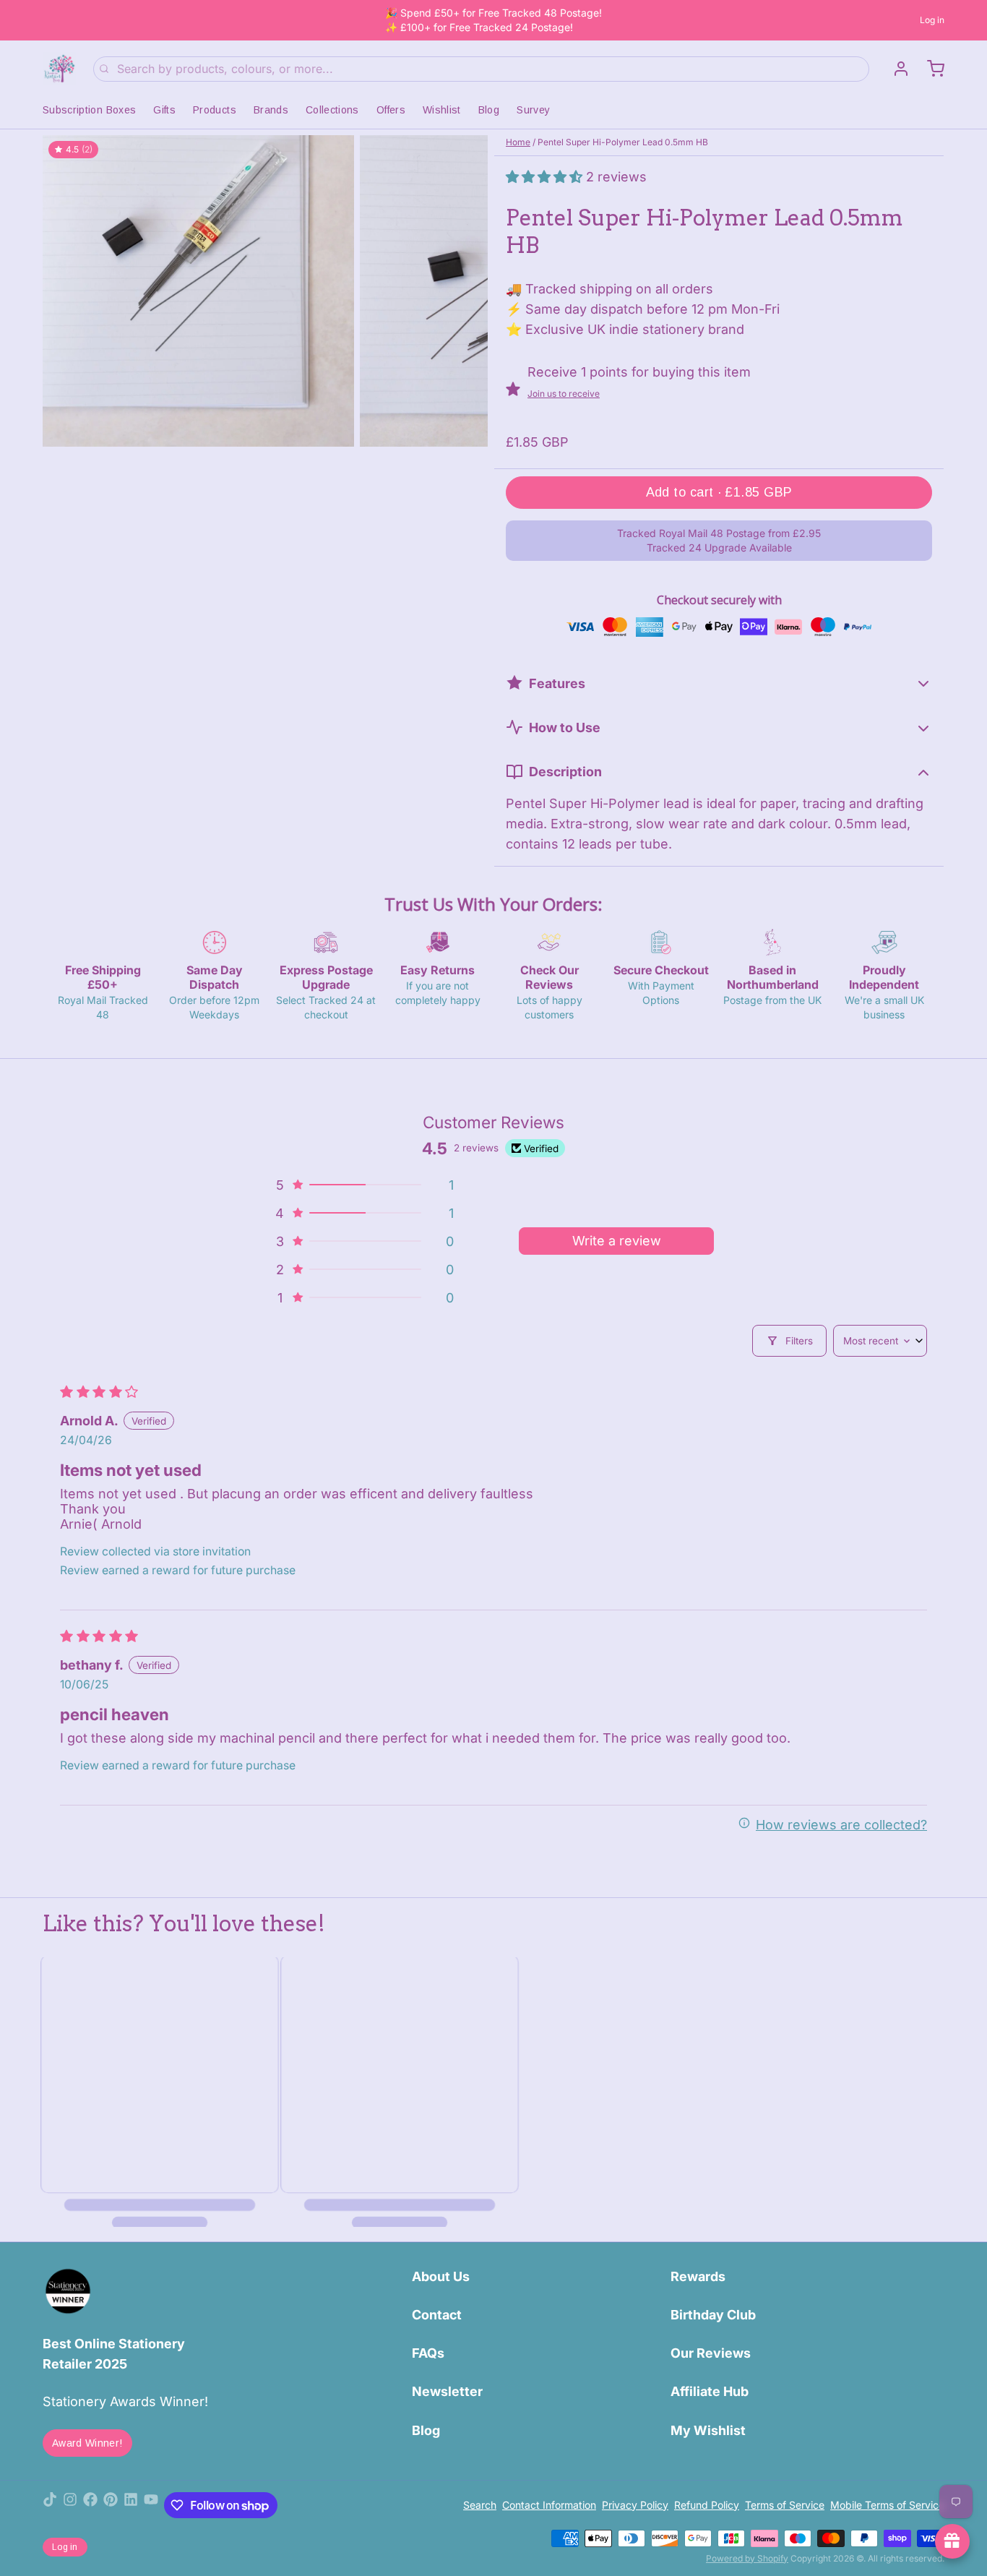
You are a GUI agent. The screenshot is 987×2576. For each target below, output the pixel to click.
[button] (546, 177)
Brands (271, 110)
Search (480, 2505)
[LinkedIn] (131, 2505)
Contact (437, 2315)
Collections (332, 110)
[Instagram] (70, 2505)
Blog (489, 110)
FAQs (428, 2353)
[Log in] (895, 69)
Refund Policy (707, 2505)
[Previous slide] (65, 291)
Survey (533, 110)
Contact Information (549, 2505)
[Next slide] (465, 291)
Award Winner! (87, 2443)
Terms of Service (785, 2505)
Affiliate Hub (710, 2391)
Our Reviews (711, 2353)
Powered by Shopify (747, 2558)
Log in (932, 20)
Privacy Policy (635, 2505)
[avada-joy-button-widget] (952, 2541)
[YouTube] (151, 2505)
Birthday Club (713, 2315)
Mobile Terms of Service (887, 2505)
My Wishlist (708, 2430)
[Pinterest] (111, 2505)
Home (518, 142)
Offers (391, 110)
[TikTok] (50, 2505)
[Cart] (930, 69)
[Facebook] (90, 2505)
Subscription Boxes (89, 110)
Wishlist (442, 110)
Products (215, 110)
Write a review (617, 1241)
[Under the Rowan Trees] (59, 69)
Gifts (164, 110)
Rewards (698, 2276)
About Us (441, 2276)
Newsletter (447, 2391)
